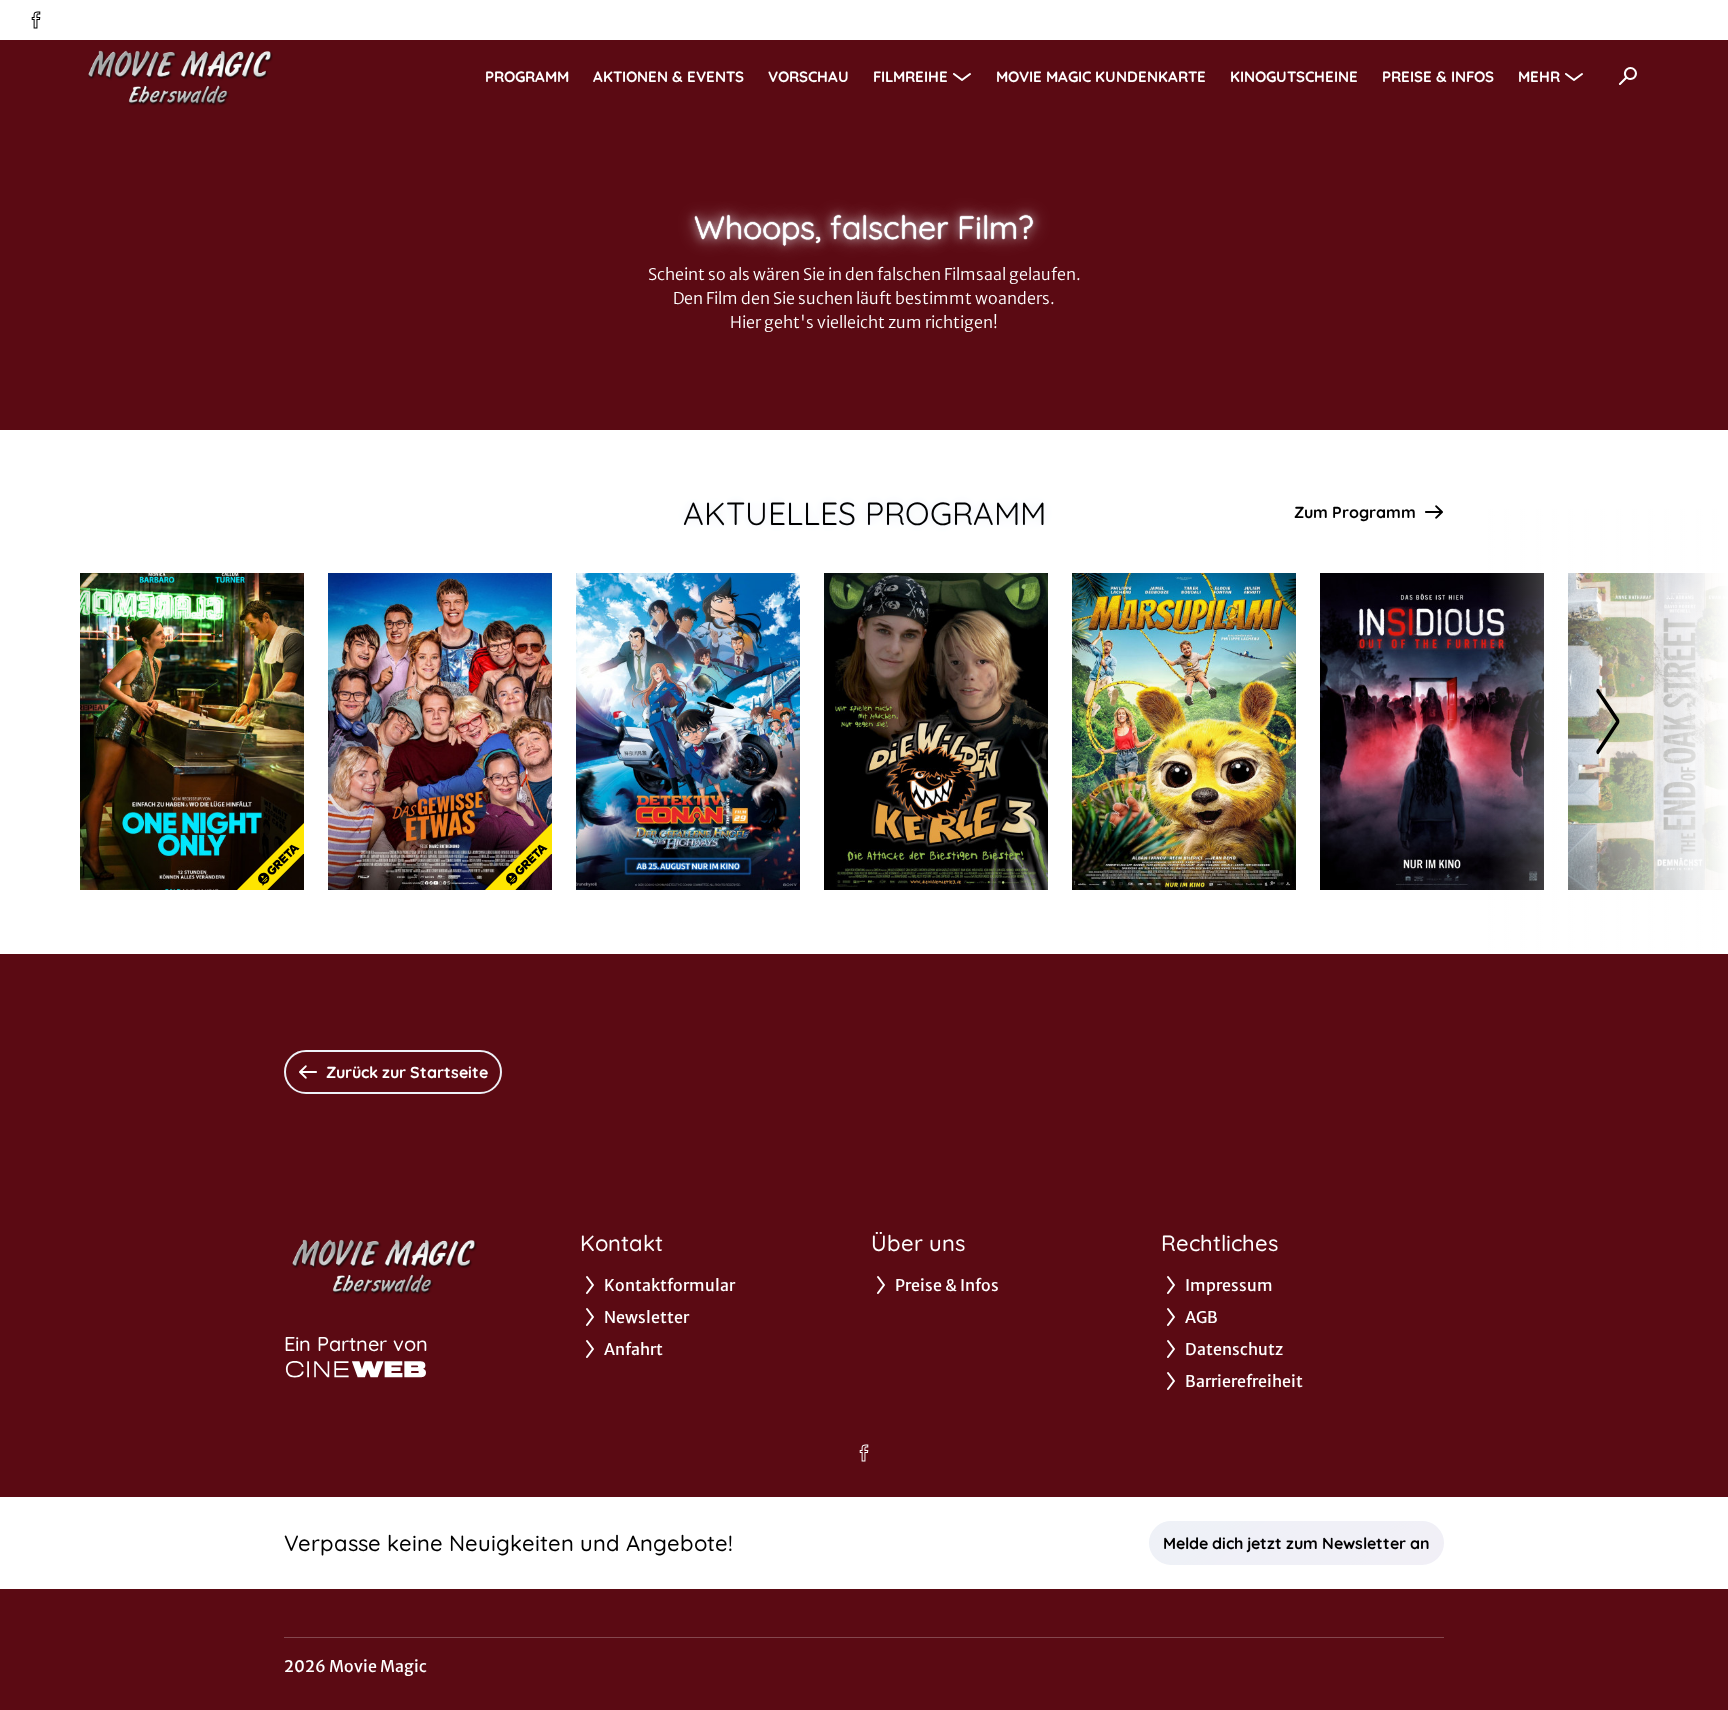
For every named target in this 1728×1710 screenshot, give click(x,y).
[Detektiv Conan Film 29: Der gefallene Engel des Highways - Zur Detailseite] (688, 731)
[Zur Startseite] (220, 76)
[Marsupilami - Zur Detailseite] (1184, 731)
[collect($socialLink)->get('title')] (36, 20)
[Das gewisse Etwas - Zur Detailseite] (440, 731)
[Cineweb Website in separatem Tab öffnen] (356, 1369)
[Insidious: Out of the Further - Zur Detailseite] (1432, 731)
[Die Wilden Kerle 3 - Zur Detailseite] (936, 731)
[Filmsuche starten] (1628, 76)
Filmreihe (910, 76)
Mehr (1539, 76)
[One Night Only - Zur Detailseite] (192, 731)
